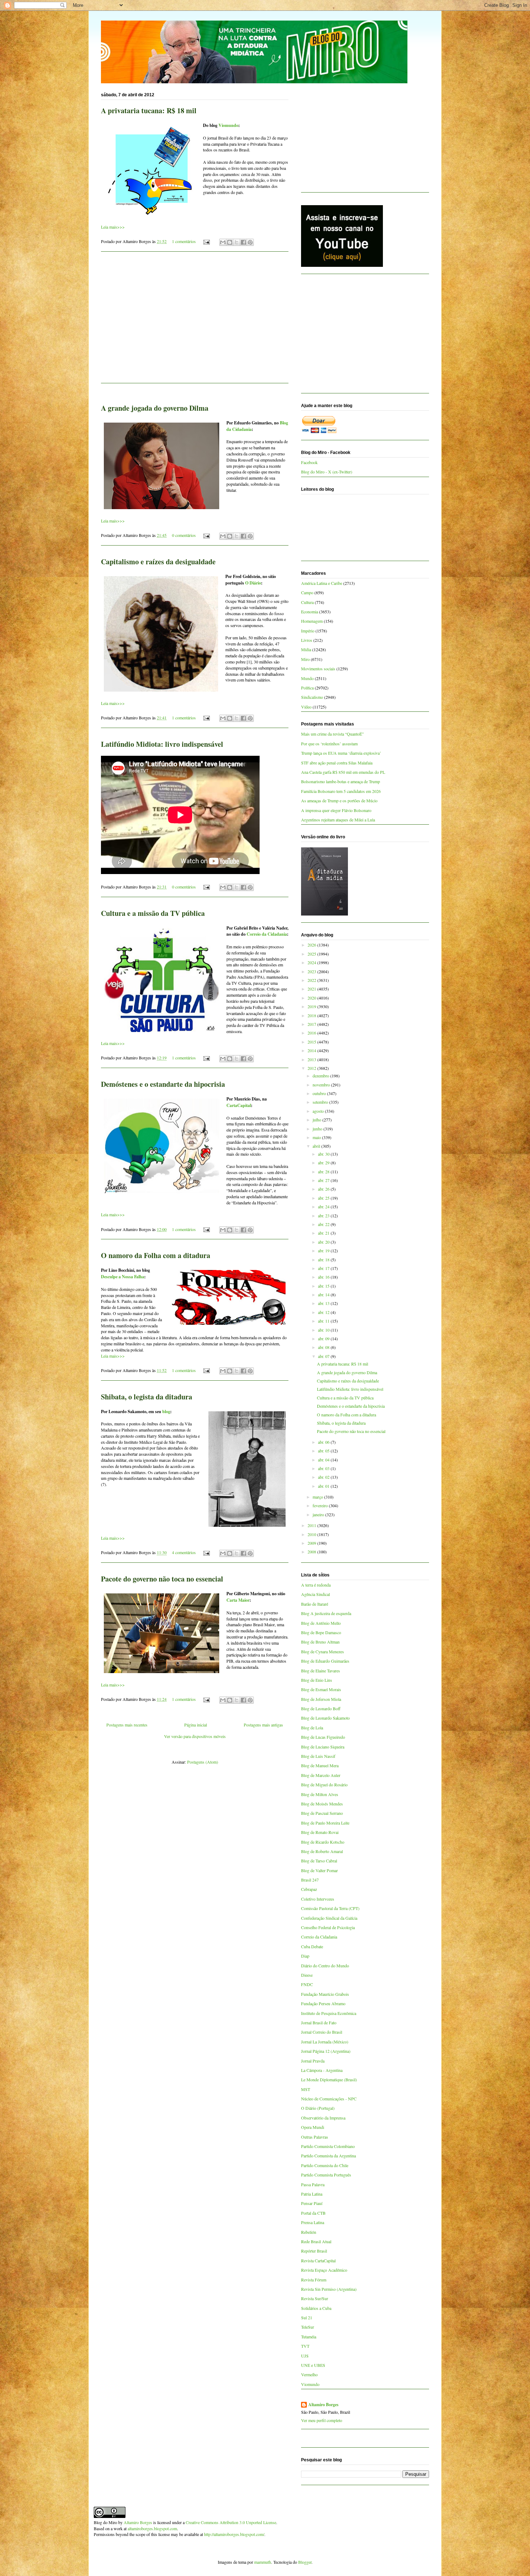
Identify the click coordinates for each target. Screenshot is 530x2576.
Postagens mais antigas (263, 1725)
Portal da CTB (313, 2213)
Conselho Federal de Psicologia (328, 1927)
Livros (307, 640)
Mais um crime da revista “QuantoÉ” (332, 734)
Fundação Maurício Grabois (325, 1994)
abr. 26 (324, 1189)
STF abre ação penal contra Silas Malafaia (337, 763)
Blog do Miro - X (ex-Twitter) (327, 472)
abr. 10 (324, 1330)
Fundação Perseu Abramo (323, 2003)
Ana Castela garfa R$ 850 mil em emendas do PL (343, 772)
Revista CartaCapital (318, 2260)
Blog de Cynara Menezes (323, 1651)
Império (308, 631)
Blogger (305, 2562)
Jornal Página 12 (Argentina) (326, 2051)
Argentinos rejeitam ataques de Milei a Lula (338, 820)
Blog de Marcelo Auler (321, 1775)
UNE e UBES (313, 2365)
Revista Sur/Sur (315, 2298)
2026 (312, 945)
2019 (312, 1006)
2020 (312, 998)
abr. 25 (324, 1198)
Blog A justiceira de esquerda (326, 1613)
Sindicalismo (312, 697)
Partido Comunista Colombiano (328, 2146)
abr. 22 (324, 1224)
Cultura (307, 602)
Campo (307, 592)
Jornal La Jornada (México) (325, 2042)
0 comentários (184, 535)
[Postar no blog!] (230, 242)
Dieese (307, 1975)
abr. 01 (324, 1486)
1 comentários (184, 241)
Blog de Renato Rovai (320, 1832)
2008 (312, 1552)
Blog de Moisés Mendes (322, 1804)
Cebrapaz (309, 1889)
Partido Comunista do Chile (325, 2165)
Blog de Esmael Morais (321, 1689)
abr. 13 (324, 1303)
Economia (310, 612)
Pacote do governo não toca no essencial (162, 1579)
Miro (305, 659)
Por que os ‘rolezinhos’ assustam (329, 744)
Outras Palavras (315, 2137)
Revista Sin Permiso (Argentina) (329, 2289)
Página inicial (196, 1725)
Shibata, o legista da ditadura (147, 1397)
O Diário (253, 583)
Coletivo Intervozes (318, 1899)
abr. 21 (324, 1233)
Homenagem (312, 621)
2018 (312, 1015)
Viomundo (228, 125)
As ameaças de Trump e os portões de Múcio (339, 800)
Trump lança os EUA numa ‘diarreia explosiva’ (341, 753)
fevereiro (321, 1505)
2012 (312, 1068)
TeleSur (308, 2327)
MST (306, 2089)
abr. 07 (324, 1356)
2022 (312, 980)
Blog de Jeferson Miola (321, 1699)
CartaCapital (239, 1105)
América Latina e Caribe (322, 583)
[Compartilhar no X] (237, 242)
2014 (312, 1050)
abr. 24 (324, 1207)
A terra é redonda (316, 1585)
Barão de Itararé (315, 1604)
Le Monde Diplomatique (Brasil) (329, 2079)
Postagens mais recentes (127, 1725)
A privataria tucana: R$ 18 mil (149, 111)
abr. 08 (324, 1347)
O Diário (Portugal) (318, 2108)
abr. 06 (324, 1442)
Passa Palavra (313, 2184)
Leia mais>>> (113, 227)
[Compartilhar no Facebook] (243, 242)
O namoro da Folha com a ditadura (156, 1255)
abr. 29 (324, 1163)
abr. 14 (324, 1294)
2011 (312, 1525)
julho (317, 1120)
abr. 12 (324, 1312)
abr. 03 (324, 1468)
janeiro (319, 1514)
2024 (312, 962)
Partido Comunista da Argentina (328, 2156)
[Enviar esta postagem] (206, 241)
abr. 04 (324, 1460)
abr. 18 (324, 1260)
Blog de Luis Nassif (318, 1756)
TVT (305, 2346)
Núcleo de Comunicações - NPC (329, 2099)
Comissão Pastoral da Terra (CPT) (330, 1908)
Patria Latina (312, 2194)
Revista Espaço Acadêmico (324, 2270)
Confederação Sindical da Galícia (329, 1918)
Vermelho (309, 2374)
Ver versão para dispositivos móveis (195, 1736)
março (318, 1497)
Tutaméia (309, 2337)
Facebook (309, 462)
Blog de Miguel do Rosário (324, 1785)
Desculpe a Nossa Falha (123, 1277)
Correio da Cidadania (267, 934)
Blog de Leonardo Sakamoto (325, 1718)
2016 (312, 1033)
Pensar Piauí (312, 2203)
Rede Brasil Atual (316, 2241)
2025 (312, 954)
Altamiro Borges (323, 2405)
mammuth (263, 2562)
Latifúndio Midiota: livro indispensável (162, 744)
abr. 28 (324, 1172)
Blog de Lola (312, 1728)
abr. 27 (324, 1180)
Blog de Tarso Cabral (319, 1861)
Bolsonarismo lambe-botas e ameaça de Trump (341, 781)
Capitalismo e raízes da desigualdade (158, 562)
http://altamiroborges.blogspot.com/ (234, 2534)
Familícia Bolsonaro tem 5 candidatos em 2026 (341, 791)
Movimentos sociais (318, 669)
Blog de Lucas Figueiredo (323, 1737)
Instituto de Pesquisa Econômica (329, 2013)
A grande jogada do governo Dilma (155, 408)
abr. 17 (324, 1268)
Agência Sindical (315, 1594)
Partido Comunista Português (326, 2175)
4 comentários (184, 1552)
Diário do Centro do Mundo (325, 1966)
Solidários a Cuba (316, 2308)
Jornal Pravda (313, 2061)
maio (317, 1137)
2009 (312, 1543)
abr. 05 (324, 1451)
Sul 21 (307, 2317)
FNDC (307, 1984)
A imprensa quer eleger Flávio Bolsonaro (336, 810)
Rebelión (309, 2232)
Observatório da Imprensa (323, 2118)
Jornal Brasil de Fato (319, 2023)
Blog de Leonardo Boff (321, 1708)
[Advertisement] (195, 322)
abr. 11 (324, 1321)
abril (317, 1146)
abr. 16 (324, 1277)
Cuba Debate (312, 1946)
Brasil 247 (310, 1880)
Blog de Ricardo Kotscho (323, 1842)
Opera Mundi (313, 2127)
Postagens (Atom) (203, 1762)
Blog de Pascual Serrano (322, 1813)
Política (307, 688)
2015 (312, 1042)
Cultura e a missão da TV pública (153, 913)
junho (318, 1129)
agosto (319, 1111)
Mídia (306, 649)
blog (166, 1411)
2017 (312, 1024)
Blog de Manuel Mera (320, 1765)
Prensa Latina (313, 2222)
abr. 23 (324, 1216)
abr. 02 (324, 1477)
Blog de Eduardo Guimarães (325, 1661)
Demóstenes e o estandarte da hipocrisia (163, 1084)
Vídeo (306, 707)
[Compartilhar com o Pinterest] (250, 242)
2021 (312, 989)
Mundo (307, 678)
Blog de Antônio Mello (321, 1623)
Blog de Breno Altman (320, 1642)
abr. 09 (324, 1338)
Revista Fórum (314, 2280)
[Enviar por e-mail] (223, 242)
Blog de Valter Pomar (319, 1870)
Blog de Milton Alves (320, 1794)
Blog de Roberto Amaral (322, 1851)
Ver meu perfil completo (322, 2420)
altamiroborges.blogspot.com (152, 2528)
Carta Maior (238, 1600)
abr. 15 (324, 1286)
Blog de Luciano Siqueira (323, 1747)
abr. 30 (324, 1154)
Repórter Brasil (314, 2251)
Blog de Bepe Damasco (321, 1632)
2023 (312, 971)
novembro (322, 1085)
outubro (320, 1093)
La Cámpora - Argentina (322, 2070)
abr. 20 (324, 1242)
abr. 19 (324, 1250)
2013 (312, 1059)
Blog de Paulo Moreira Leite (325, 1823)
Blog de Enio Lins (317, 1680)
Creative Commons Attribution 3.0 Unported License (231, 2522)
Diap (305, 1956)
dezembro (321, 1076)
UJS (305, 2356)
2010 (312, 1534)
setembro (321, 1102)
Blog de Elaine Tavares (321, 1671)
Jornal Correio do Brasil (322, 2032)
